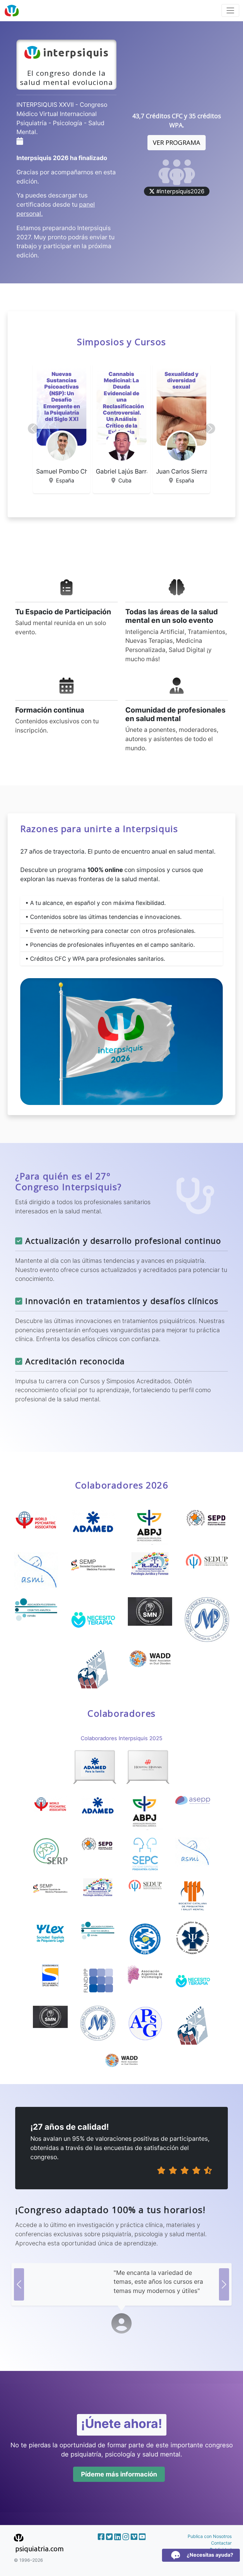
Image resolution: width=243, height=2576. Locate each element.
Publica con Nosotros (210, 2536)
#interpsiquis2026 (180, 191)
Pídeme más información (119, 2474)
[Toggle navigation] (230, 10)
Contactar (221, 2543)
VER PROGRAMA (177, 142)
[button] (33, 429)
